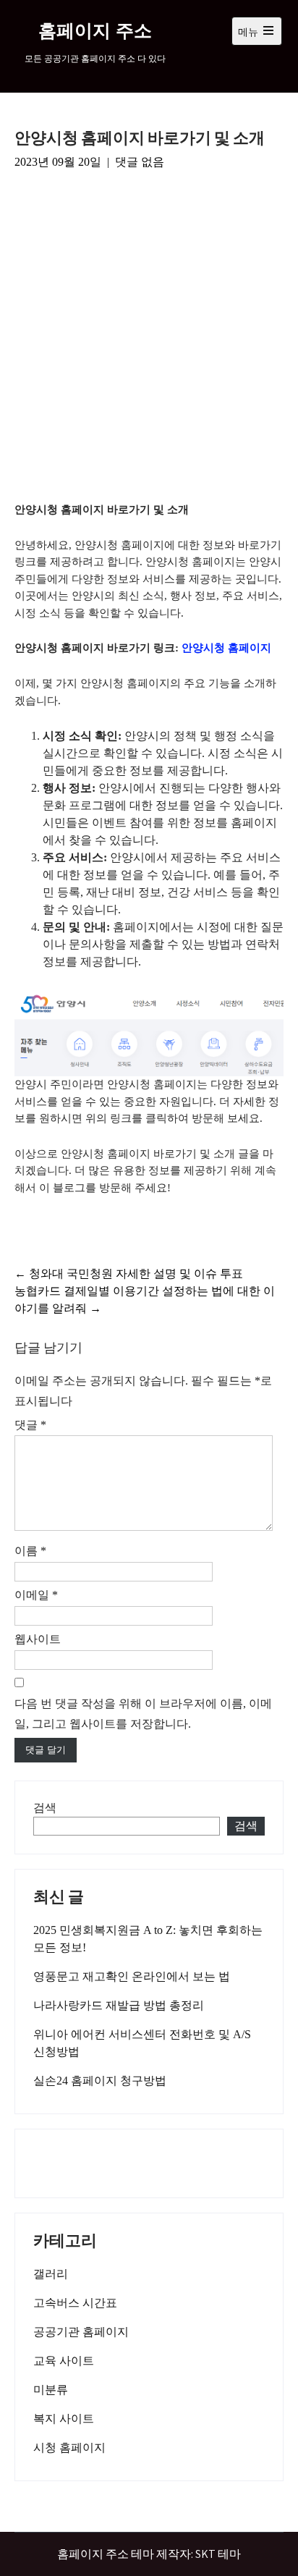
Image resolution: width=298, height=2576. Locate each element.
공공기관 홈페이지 (81, 2332)
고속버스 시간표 (75, 2303)
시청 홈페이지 (69, 2448)
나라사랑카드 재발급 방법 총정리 (119, 2005)
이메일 (36, 1595)
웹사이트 (38, 1639)
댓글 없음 (140, 162)
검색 (45, 1808)
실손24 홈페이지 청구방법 (100, 2081)
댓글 (30, 1425)
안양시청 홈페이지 (226, 648)
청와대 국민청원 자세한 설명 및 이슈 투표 (129, 1274)
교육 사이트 (64, 2361)
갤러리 (51, 2274)
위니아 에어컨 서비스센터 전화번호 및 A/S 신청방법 (142, 2043)
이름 (30, 1551)
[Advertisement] (149, 338)
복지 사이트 (64, 2419)
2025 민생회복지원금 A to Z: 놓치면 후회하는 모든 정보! (148, 1939)
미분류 (51, 2390)
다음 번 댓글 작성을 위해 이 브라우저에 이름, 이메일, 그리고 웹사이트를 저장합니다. (143, 1714)
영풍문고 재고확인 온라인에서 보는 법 (132, 1976)
